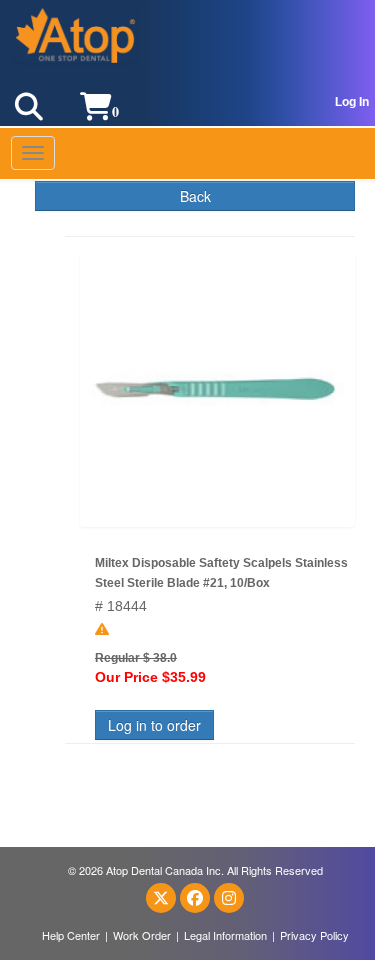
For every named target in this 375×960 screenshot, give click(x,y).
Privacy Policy (314, 935)
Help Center (71, 935)
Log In (352, 102)
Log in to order (154, 725)
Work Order (142, 935)
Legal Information (225, 935)
